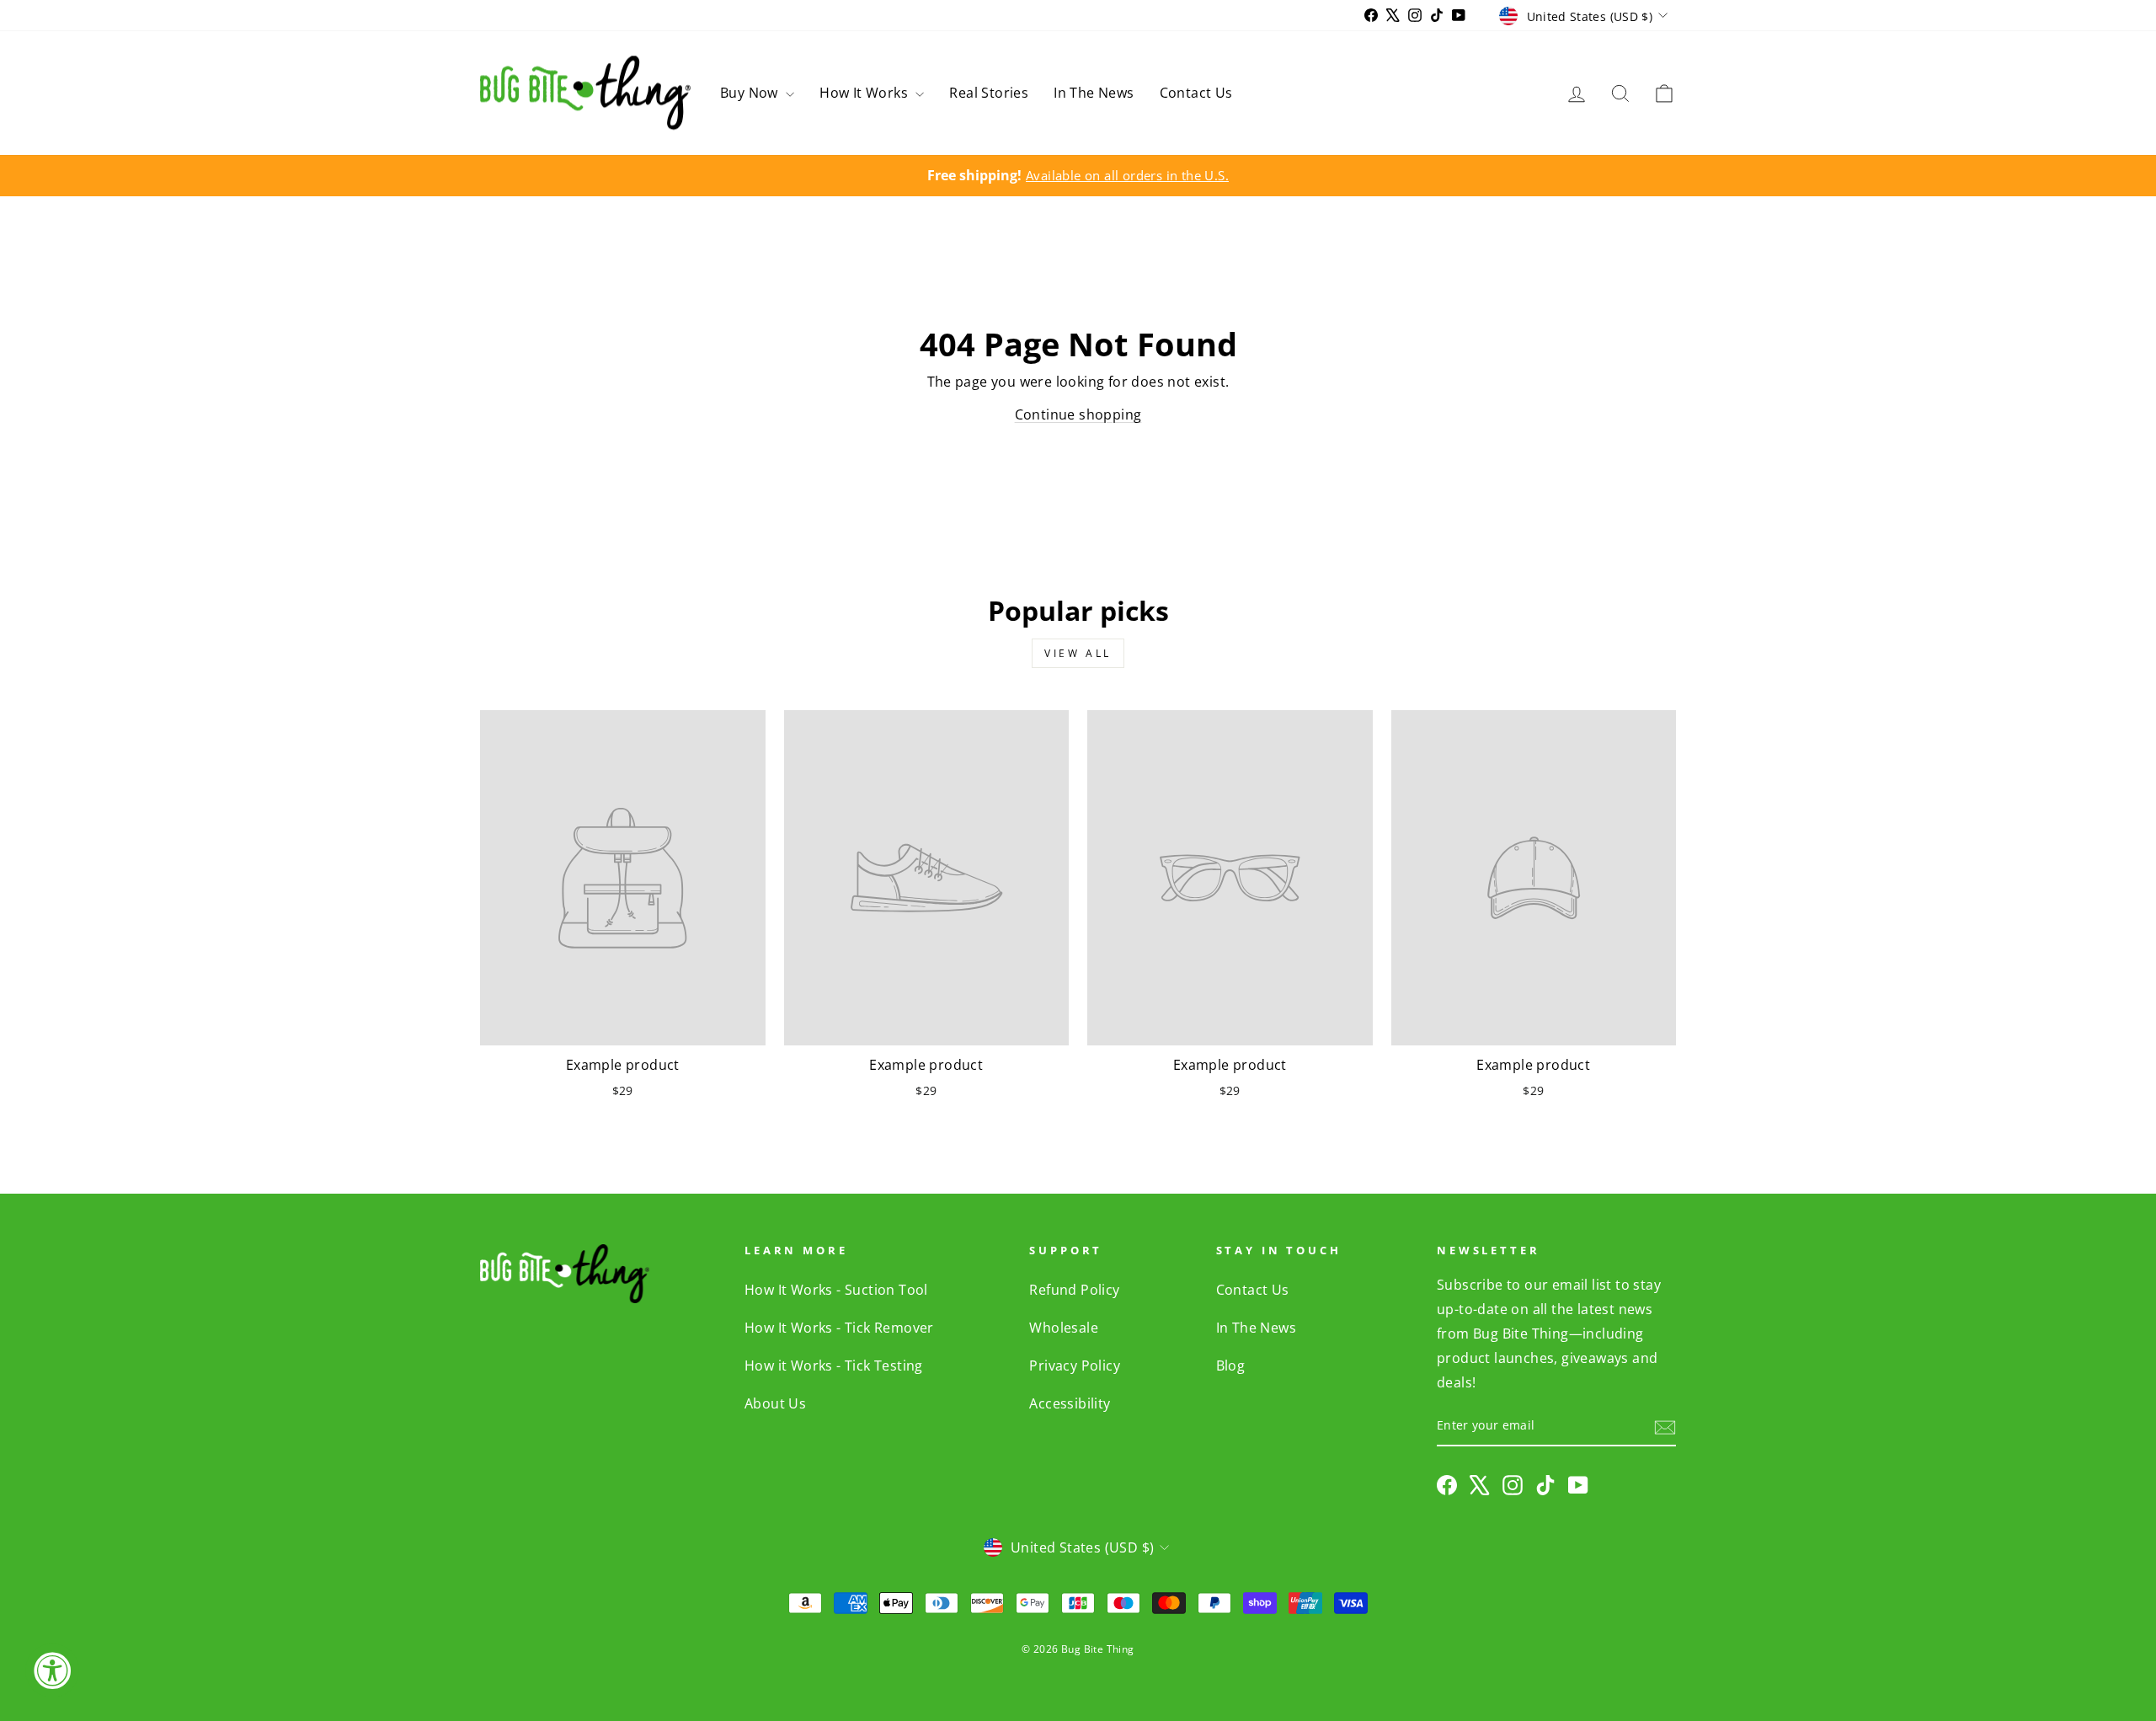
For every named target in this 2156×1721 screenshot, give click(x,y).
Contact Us (1196, 93)
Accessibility (1070, 1403)
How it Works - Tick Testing (834, 1366)
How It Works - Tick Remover (839, 1328)
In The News (1094, 93)
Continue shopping (1078, 414)
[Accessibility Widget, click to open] (52, 1670)
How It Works (865, 93)
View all (1078, 653)
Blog (1231, 1366)
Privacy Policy (1075, 1366)
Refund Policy (1074, 1290)
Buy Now (751, 93)
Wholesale (1064, 1328)
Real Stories (989, 93)
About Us (775, 1403)
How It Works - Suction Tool (836, 1290)
